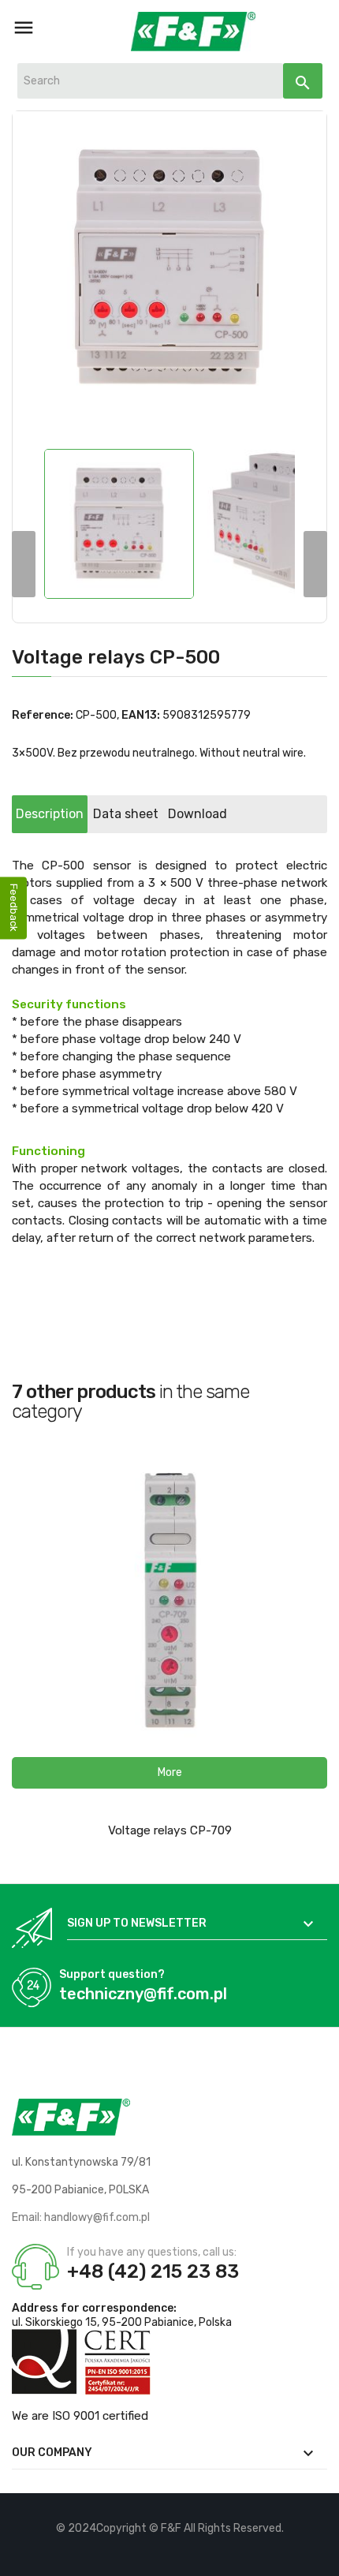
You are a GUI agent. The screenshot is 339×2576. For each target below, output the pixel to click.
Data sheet (126, 814)
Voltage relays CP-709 (170, 1830)
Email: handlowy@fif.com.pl (81, 2217)
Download (197, 814)
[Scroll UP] (319, 2556)
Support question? (112, 1974)
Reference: (43, 715)
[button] (169, 1773)
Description (50, 814)
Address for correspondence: (94, 2308)
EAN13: (141, 715)
